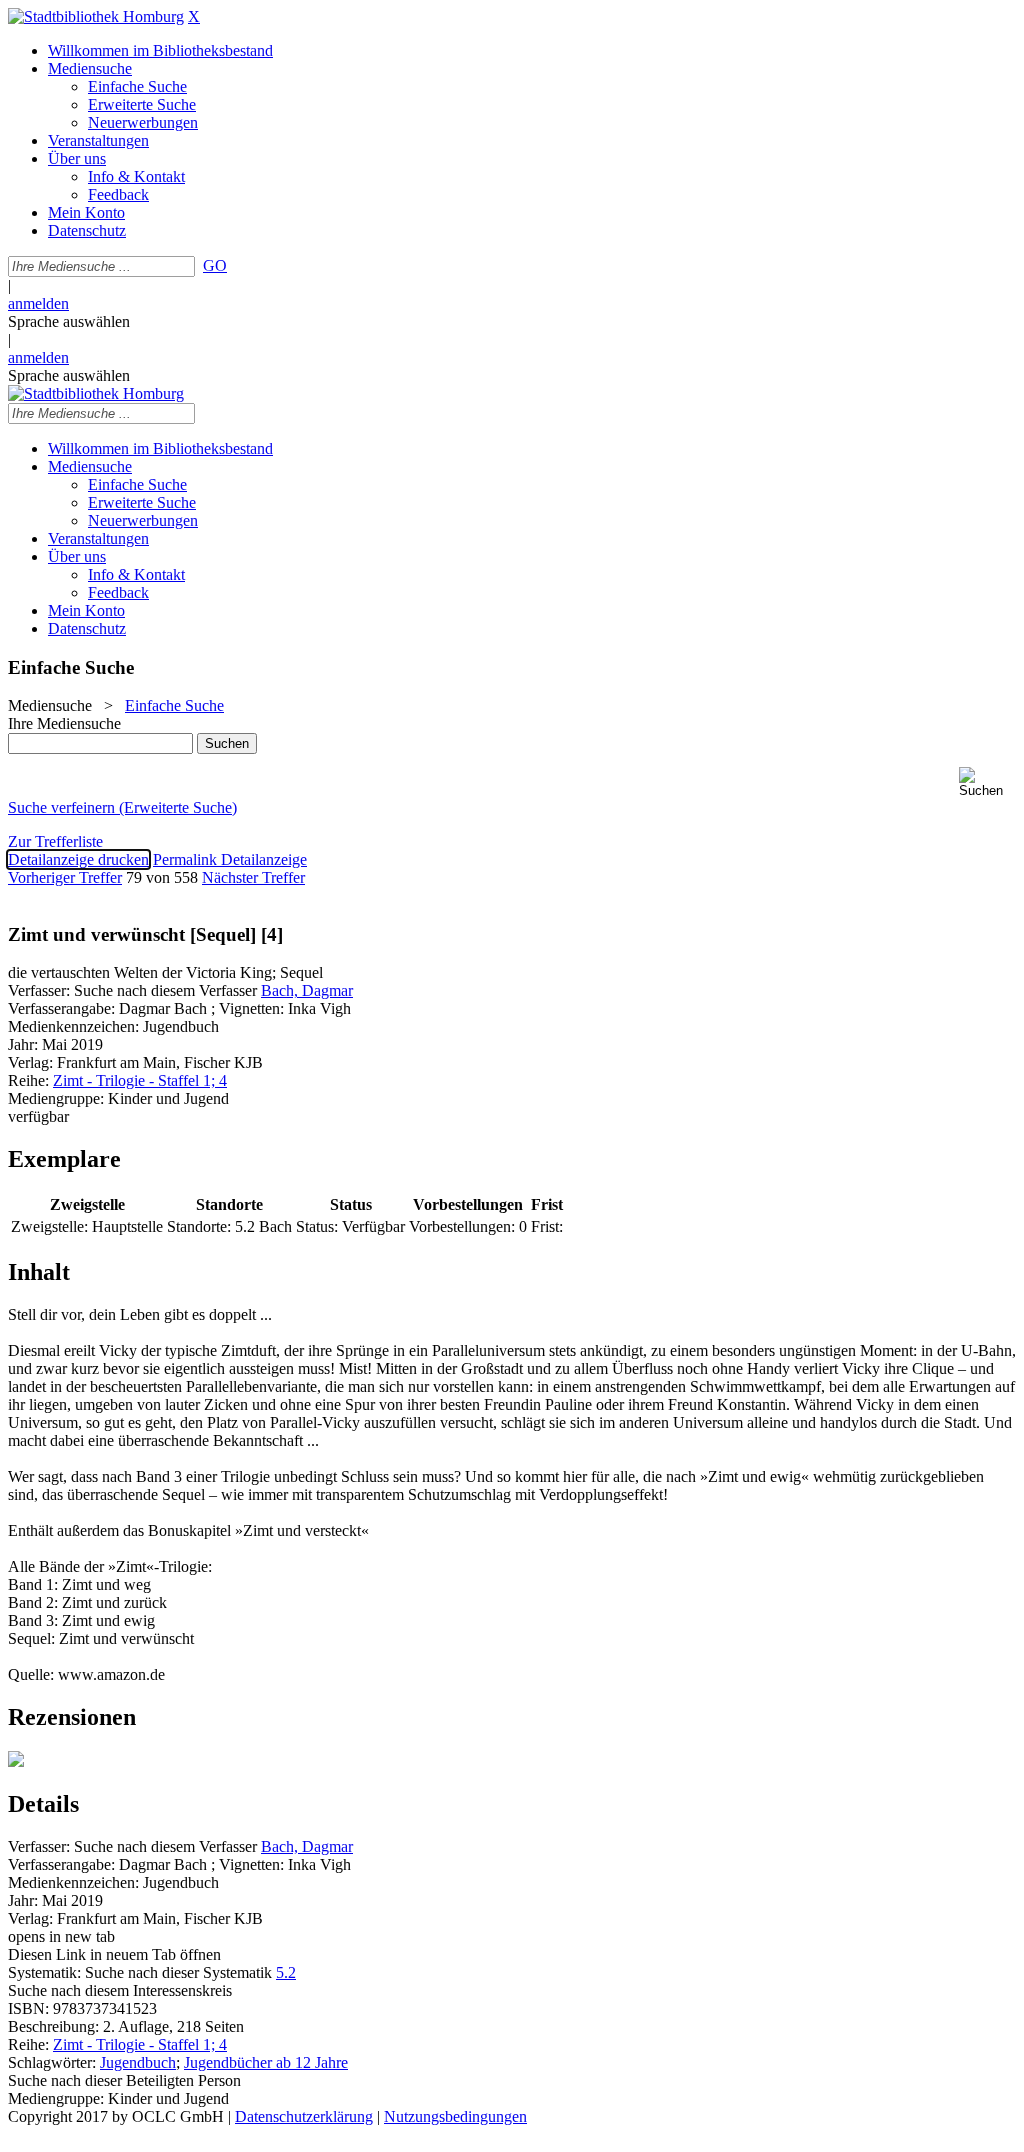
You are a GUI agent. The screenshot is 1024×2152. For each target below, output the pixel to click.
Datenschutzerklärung (304, 2116)
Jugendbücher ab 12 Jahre (266, 2062)
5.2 (286, 1972)
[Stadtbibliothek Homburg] (96, 16)
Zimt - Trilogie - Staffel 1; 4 (140, 1080)
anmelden (38, 303)
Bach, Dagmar (307, 990)
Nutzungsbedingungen (455, 2116)
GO (215, 265)
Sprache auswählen (69, 321)
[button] (987, 782)
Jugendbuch (138, 2062)
